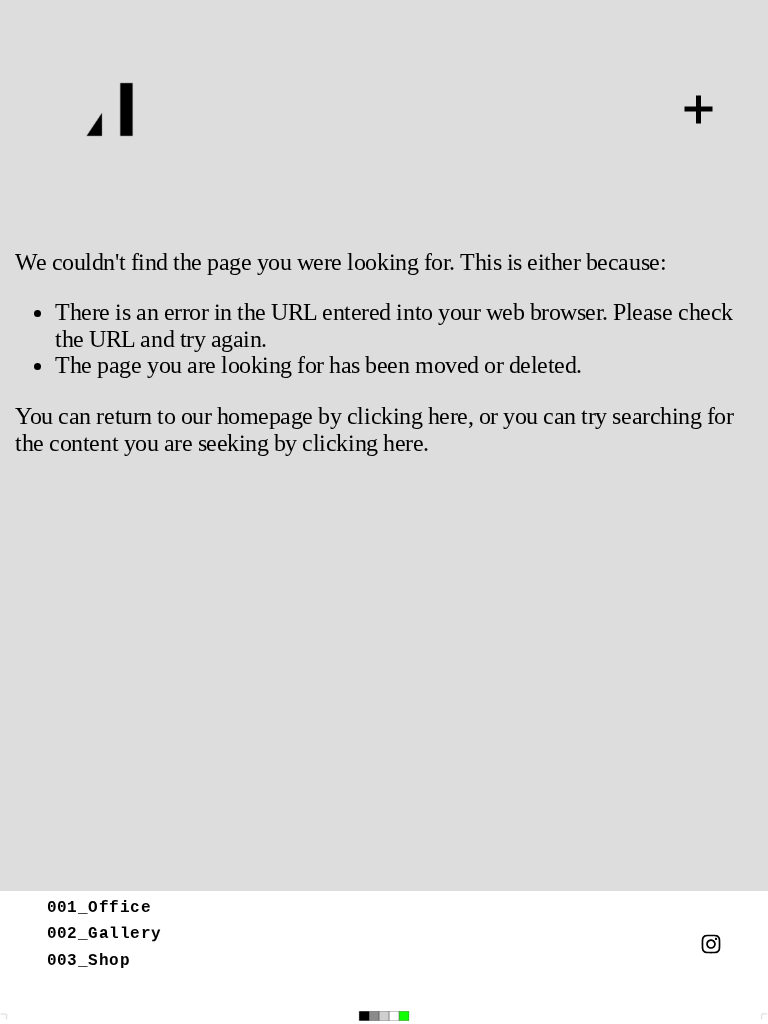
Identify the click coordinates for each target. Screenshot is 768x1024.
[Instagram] (711, 944)
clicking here (407, 415)
